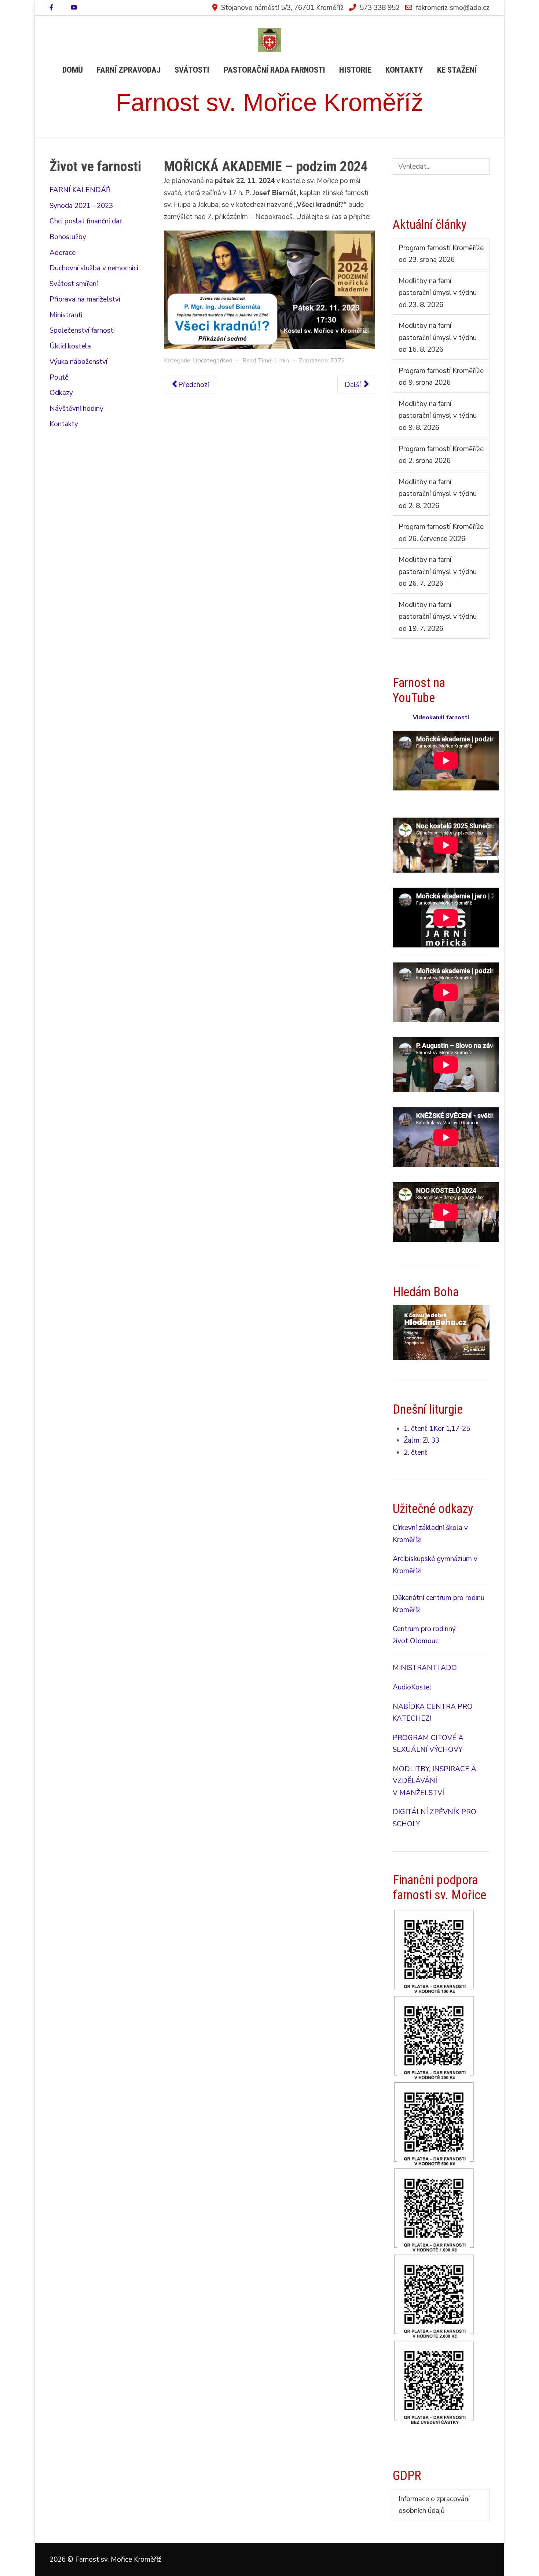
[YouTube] (74, 8)
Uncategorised (213, 360)
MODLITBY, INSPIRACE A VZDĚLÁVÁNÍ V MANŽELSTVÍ (434, 1781)
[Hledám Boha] (441, 1332)
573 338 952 (380, 8)
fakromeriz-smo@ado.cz (453, 8)
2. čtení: (416, 1453)
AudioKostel (412, 1687)
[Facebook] (51, 8)
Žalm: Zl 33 (421, 1440)
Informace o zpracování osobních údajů (434, 2505)
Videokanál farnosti (441, 717)
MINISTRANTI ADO (425, 1668)
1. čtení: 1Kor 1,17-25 (437, 1429)
